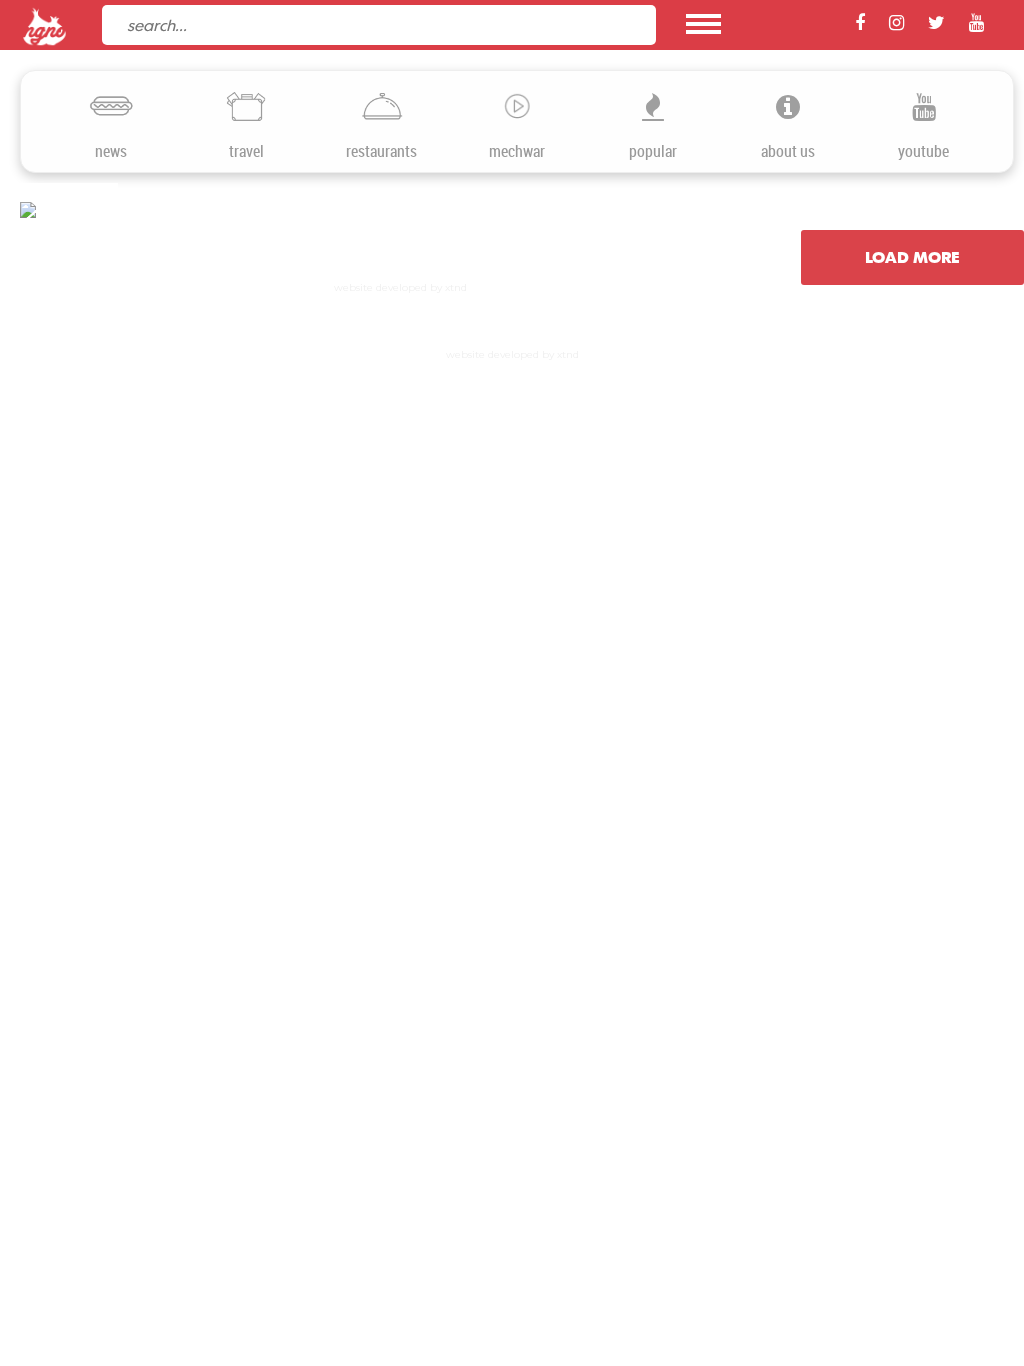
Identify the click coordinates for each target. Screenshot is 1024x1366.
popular (653, 151)
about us (788, 151)
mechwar (517, 151)
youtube (923, 151)
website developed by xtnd (400, 287)
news (111, 151)
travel (246, 151)
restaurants (381, 151)
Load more (912, 257)
